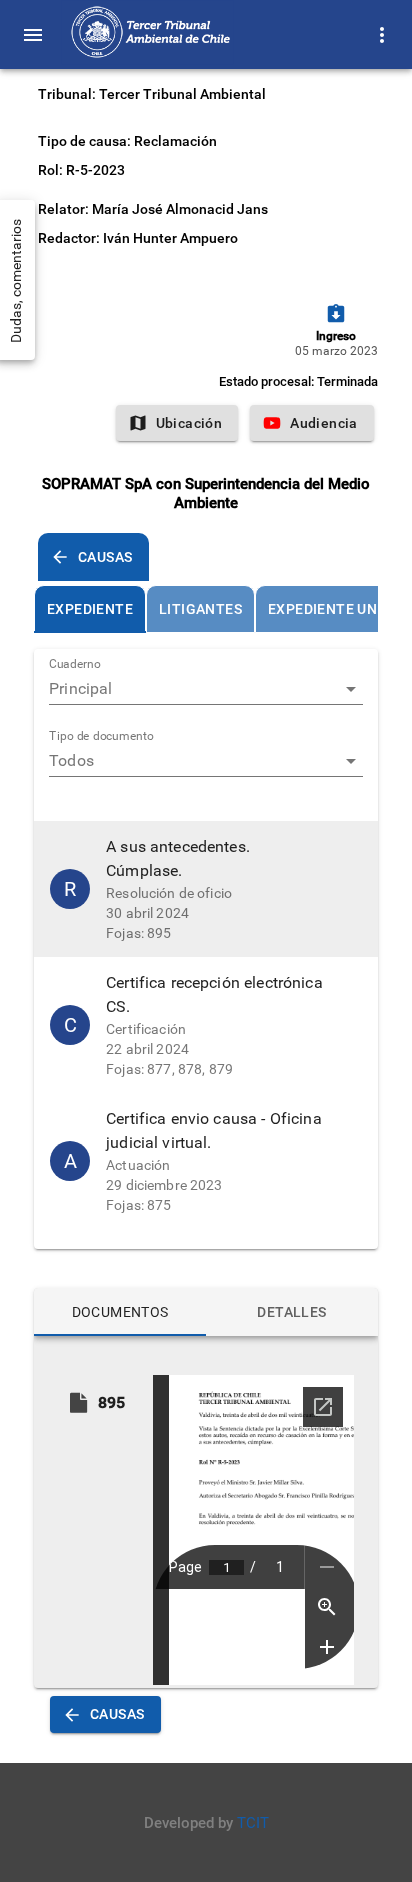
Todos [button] (71, 760)
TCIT (253, 1823)
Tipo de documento (101, 737)
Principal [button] (80, 688)
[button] (206, 889)
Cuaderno (75, 665)
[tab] (90, 609)
